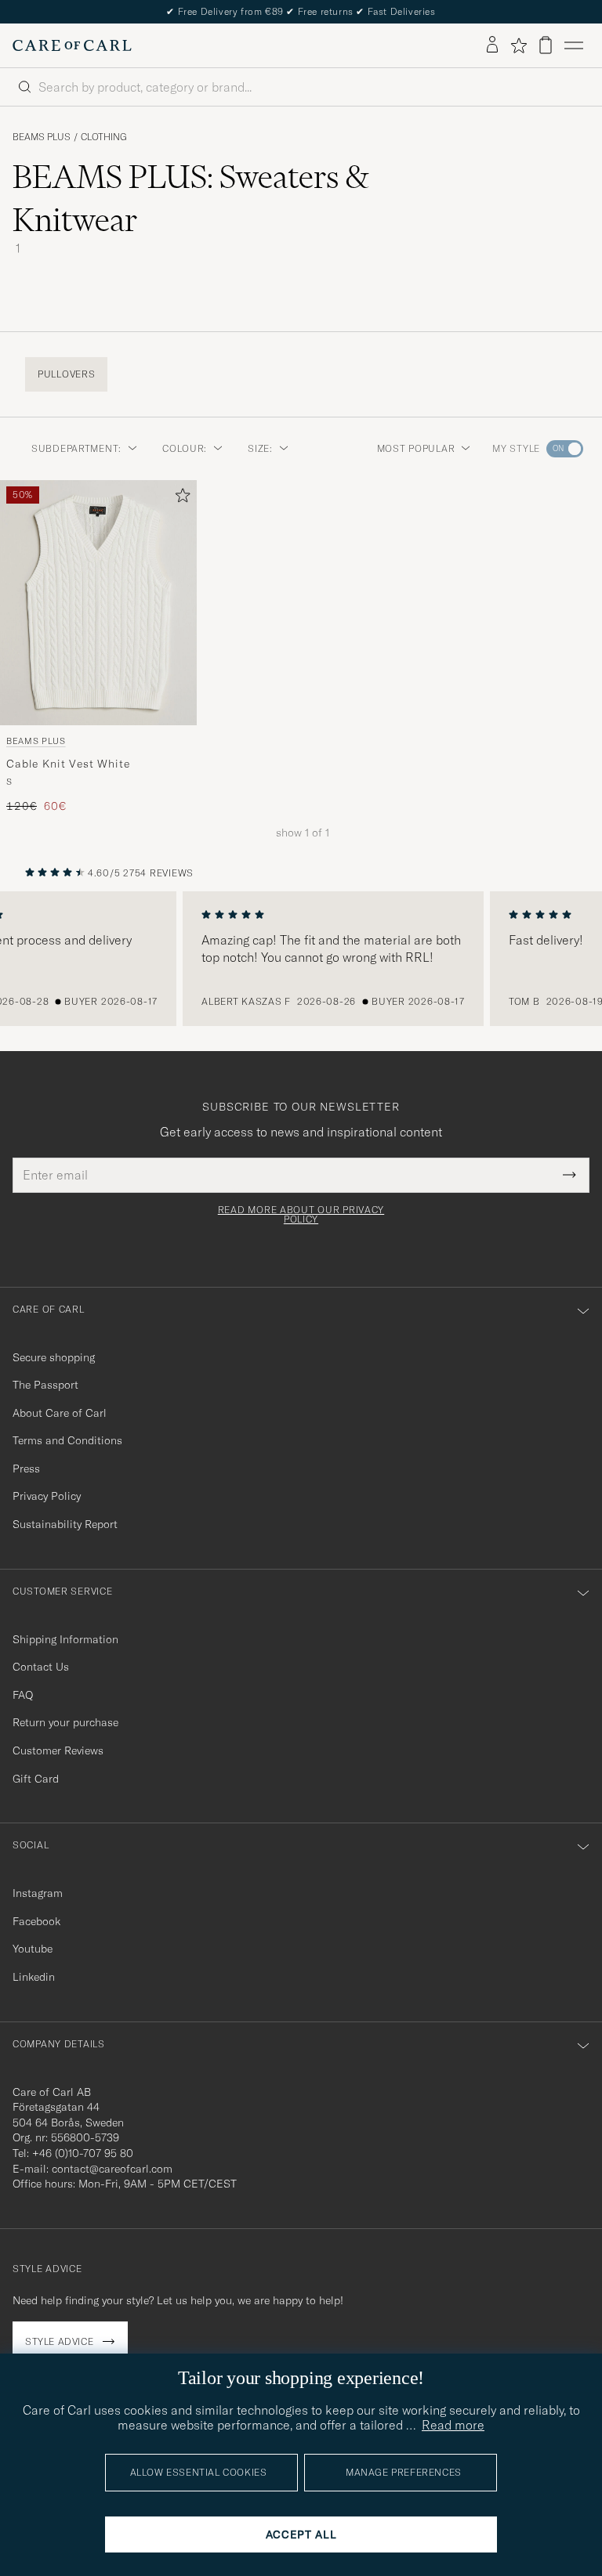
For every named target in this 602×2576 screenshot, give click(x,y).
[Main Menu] (574, 45)
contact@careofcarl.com (112, 2169)
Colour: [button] (185, 448)
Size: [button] (260, 448)
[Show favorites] (519, 45)
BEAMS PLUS (42, 137)
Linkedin (34, 1977)
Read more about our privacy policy (301, 1215)
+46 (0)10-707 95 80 (83, 2153)
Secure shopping (54, 1357)
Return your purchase (65, 1722)
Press (26, 1469)
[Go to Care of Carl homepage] (72, 45)
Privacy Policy (47, 1496)
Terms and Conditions (67, 1440)
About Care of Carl (60, 1413)
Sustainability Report (65, 1524)
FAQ (23, 1695)
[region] (301, 959)
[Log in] (492, 45)
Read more (453, 2425)
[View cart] (546, 45)
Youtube (33, 1949)
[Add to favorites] (180, 499)
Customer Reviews (58, 1750)
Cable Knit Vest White (68, 763)
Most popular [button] (416, 448)
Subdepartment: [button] (76, 448)
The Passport (45, 1385)
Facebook (36, 1921)
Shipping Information (65, 1639)
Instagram (38, 1893)
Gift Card (36, 1779)
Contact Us (41, 1667)
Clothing (104, 137)
